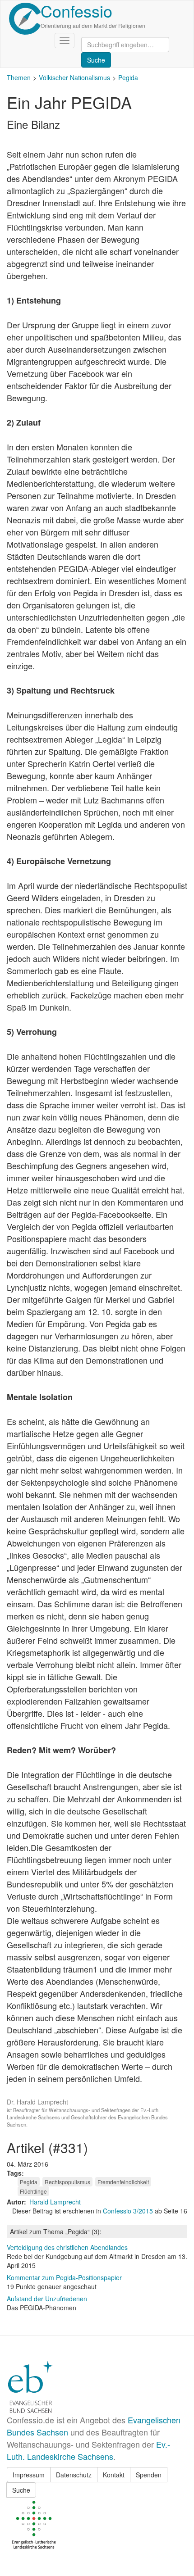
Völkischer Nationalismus (74, 77)
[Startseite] (25, 19)
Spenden (149, 2475)
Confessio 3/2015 (129, 2211)
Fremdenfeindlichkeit (123, 2182)
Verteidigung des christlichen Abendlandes (67, 2247)
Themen (19, 77)
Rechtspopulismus (67, 2182)
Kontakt (114, 2475)
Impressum (29, 2475)
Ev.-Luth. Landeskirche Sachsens (88, 2450)
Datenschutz (74, 2475)
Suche (21, 2490)
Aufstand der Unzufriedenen (47, 2299)
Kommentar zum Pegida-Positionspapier (64, 2277)
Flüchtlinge (33, 2191)
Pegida (128, 77)
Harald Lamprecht (55, 2202)
